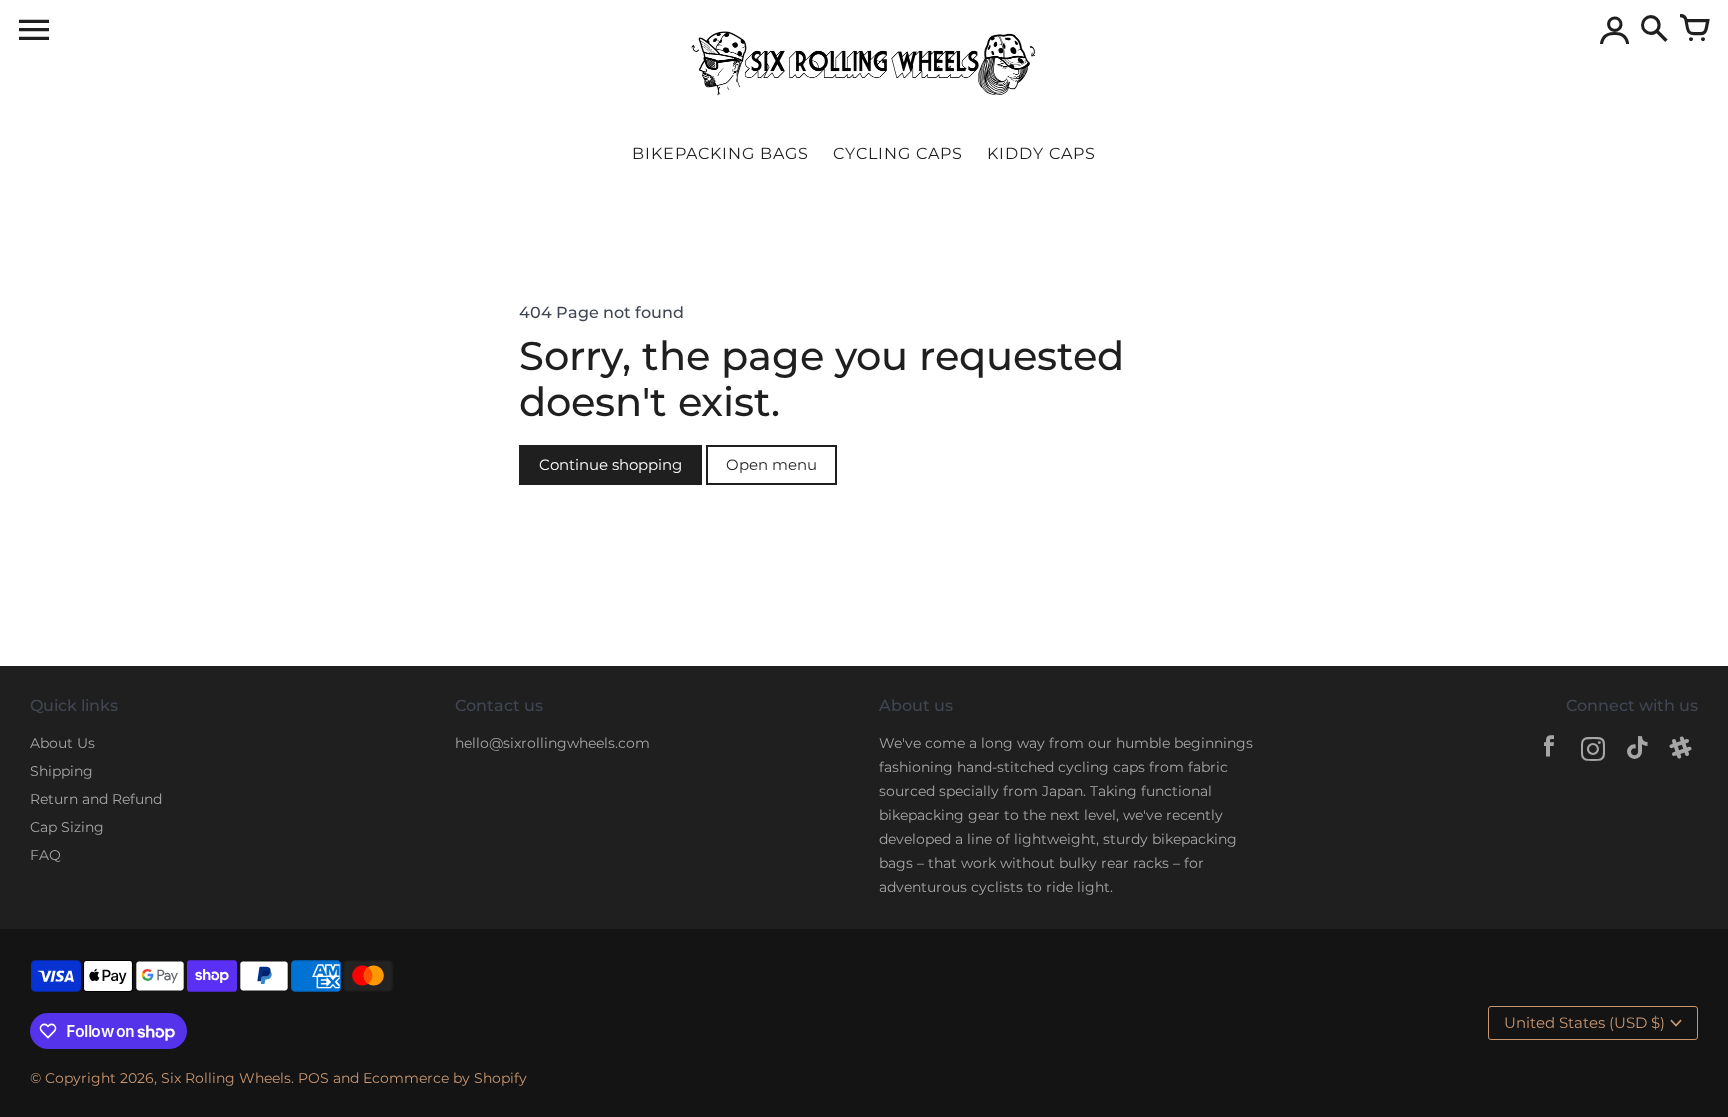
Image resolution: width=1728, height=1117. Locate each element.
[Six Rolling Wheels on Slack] (1681, 751)
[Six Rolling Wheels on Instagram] (1593, 751)
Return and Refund (96, 799)
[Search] (1654, 30)
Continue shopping (610, 464)
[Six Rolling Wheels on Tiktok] (1637, 751)
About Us (62, 743)
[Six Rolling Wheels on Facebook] (1549, 751)
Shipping (61, 771)
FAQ (45, 855)
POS (313, 1078)
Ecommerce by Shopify (445, 1078)
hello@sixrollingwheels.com (552, 743)
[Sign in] (1614, 30)
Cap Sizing (67, 827)
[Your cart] (1694, 30)
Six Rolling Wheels (226, 1078)
